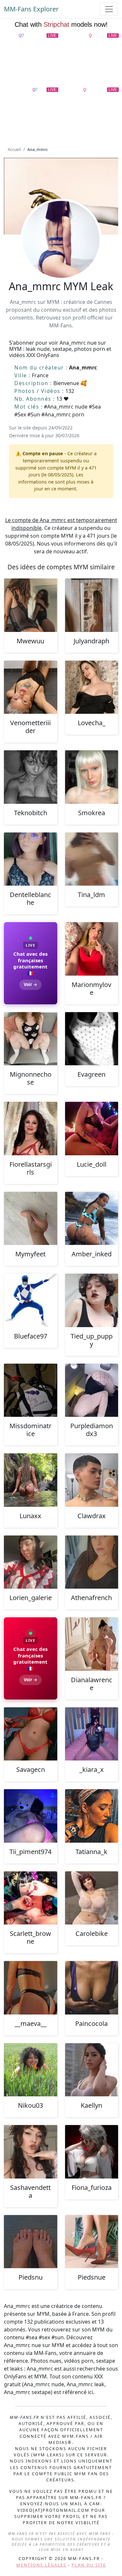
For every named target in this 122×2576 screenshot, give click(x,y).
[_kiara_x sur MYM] (92, 1734)
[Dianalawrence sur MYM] (92, 1644)
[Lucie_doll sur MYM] (92, 1129)
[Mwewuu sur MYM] (31, 605)
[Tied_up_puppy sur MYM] (92, 1300)
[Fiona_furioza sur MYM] (92, 2152)
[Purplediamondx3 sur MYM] (92, 1390)
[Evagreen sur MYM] (92, 1039)
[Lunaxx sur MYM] (31, 1480)
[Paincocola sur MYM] (92, 1988)
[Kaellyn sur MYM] (92, 2070)
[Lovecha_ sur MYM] (92, 687)
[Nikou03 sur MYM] (31, 2070)
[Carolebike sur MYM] (92, 1898)
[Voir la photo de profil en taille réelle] (61, 257)
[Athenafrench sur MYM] (92, 1562)
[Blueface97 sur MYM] (31, 1300)
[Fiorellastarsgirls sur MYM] (31, 1129)
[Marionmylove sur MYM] (92, 949)
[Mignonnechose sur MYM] (31, 1039)
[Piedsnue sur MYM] (92, 2242)
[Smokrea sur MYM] (92, 777)
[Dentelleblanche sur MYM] (31, 859)
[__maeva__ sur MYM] (31, 1988)
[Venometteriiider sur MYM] (31, 687)
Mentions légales (41, 2565)
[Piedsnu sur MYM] (31, 2242)
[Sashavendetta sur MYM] (31, 2152)
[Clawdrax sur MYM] (92, 1480)
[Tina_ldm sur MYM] (92, 859)
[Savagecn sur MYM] (31, 1734)
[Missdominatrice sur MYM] (31, 1390)
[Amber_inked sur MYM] (92, 1219)
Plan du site (89, 2565)
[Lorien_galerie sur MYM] (31, 1562)
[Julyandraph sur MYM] (92, 605)
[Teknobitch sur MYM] (31, 777)
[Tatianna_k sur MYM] (92, 1816)
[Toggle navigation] (109, 9)
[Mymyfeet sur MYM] (31, 1219)
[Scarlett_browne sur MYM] (31, 1898)
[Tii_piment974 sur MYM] (31, 1816)
